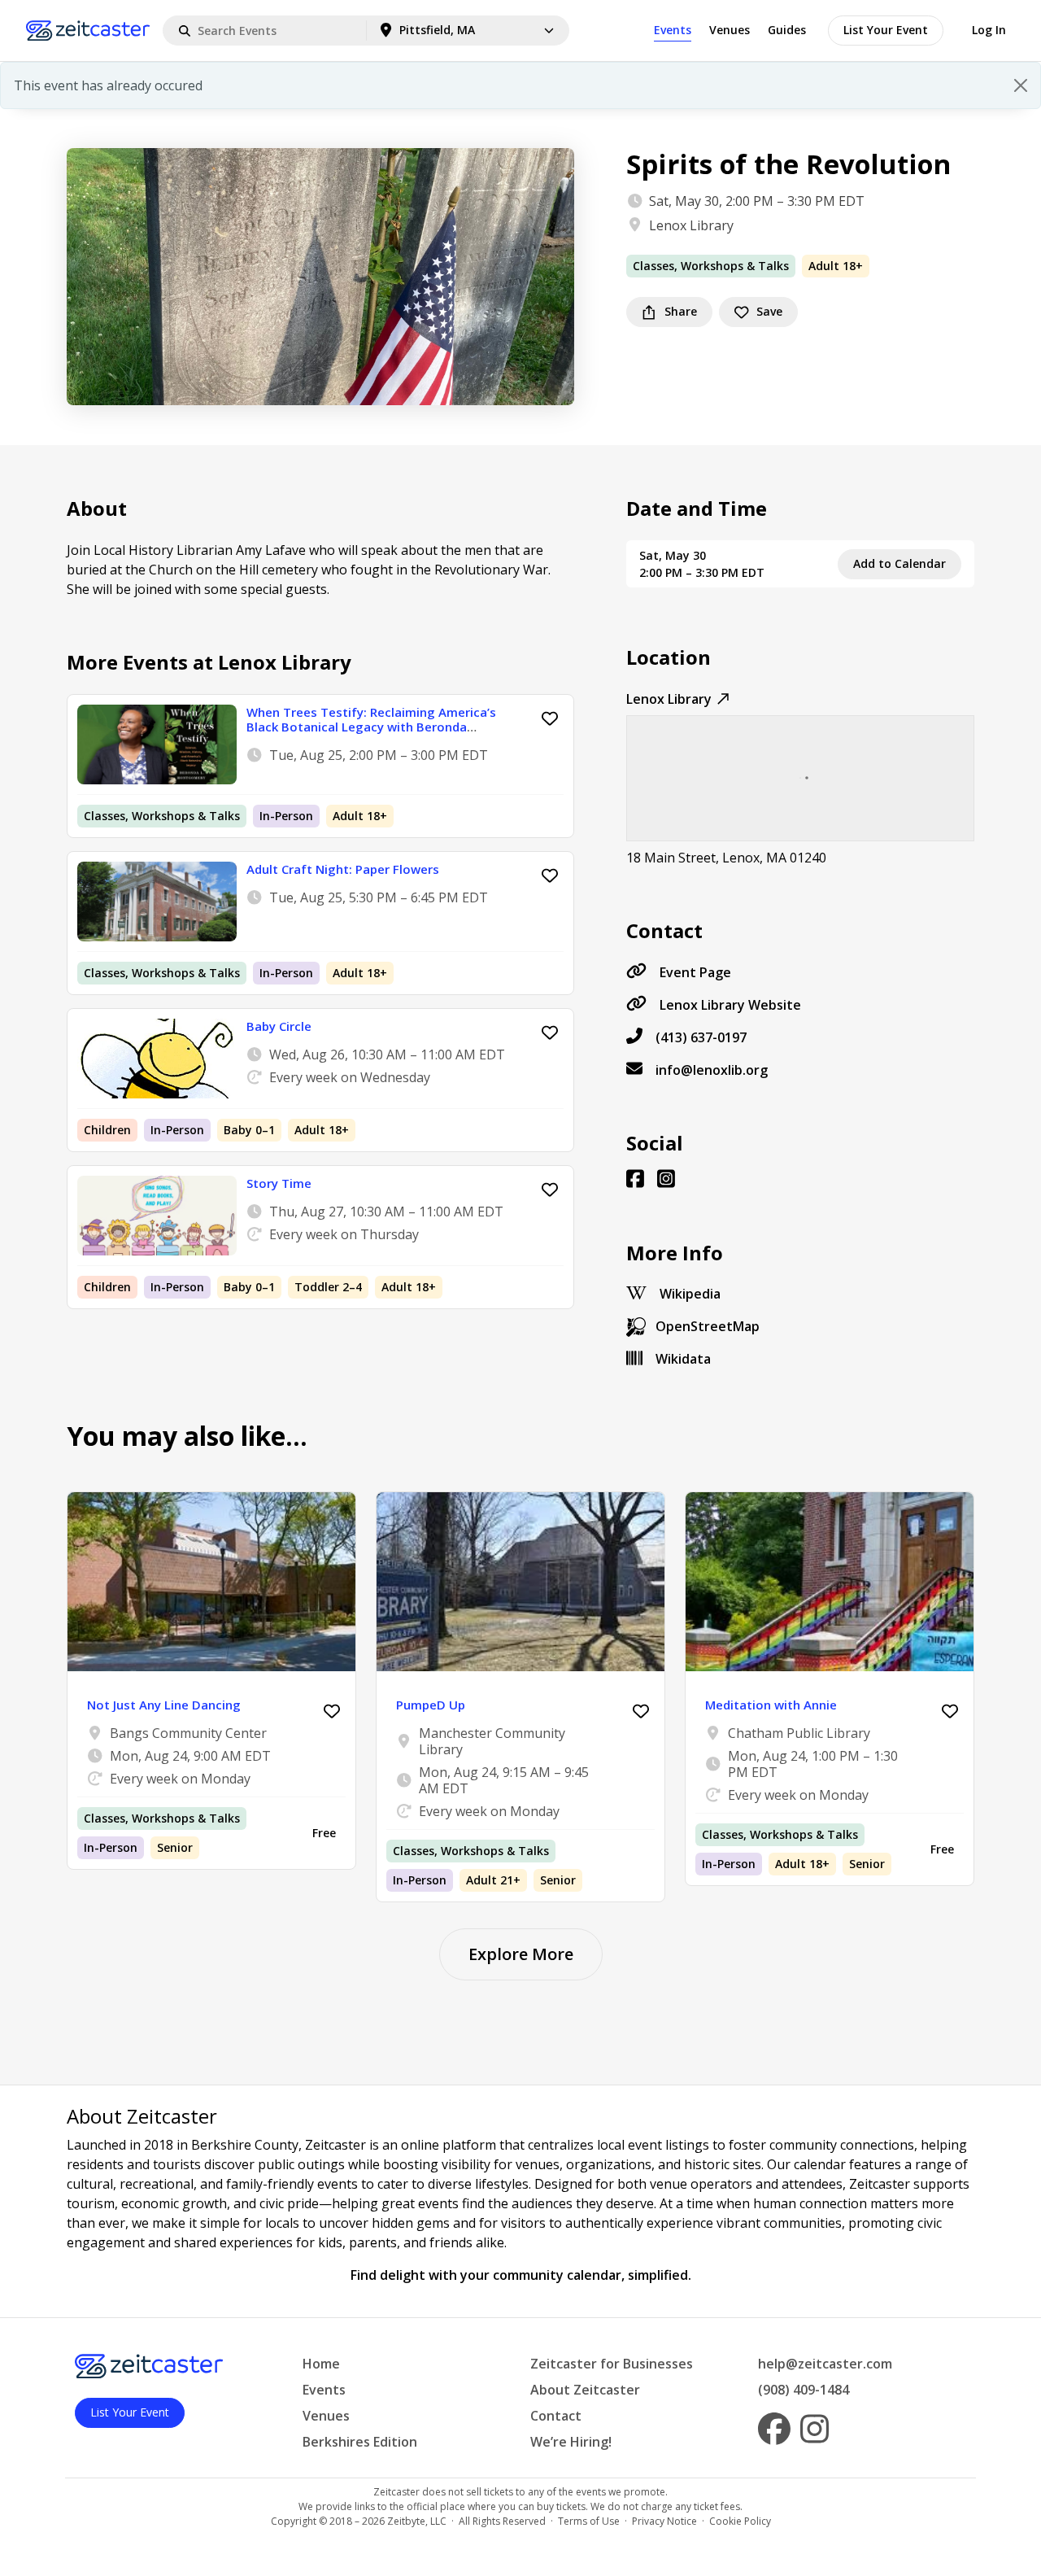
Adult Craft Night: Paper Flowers (343, 869)
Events (673, 30)
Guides (787, 30)
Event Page (695, 972)
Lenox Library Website (730, 1005)
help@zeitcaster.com (825, 2364)
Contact (556, 2416)
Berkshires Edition (360, 2442)
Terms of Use (589, 2521)
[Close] (1021, 85)
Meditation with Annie (771, 1705)
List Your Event (886, 30)
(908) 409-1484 (804, 2390)
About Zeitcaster (585, 2390)
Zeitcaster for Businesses (612, 2364)
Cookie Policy (740, 2521)
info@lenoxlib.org (712, 1070)
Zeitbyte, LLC (417, 2521)
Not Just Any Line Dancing (164, 1705)
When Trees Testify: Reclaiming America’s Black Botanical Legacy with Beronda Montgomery (371, 727)
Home (321, 2364)
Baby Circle (279, 1026)
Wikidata (683, 1359)
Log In (989, 30)
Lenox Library (691, 225)
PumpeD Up (431, 1705)
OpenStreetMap (708, 1326)
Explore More (521, 1954)
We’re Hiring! (571, 2442)
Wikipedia (690, 1294)
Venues (730, 30)
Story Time (279, 1183)
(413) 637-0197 (701, 1037)
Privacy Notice (664, 2521)
